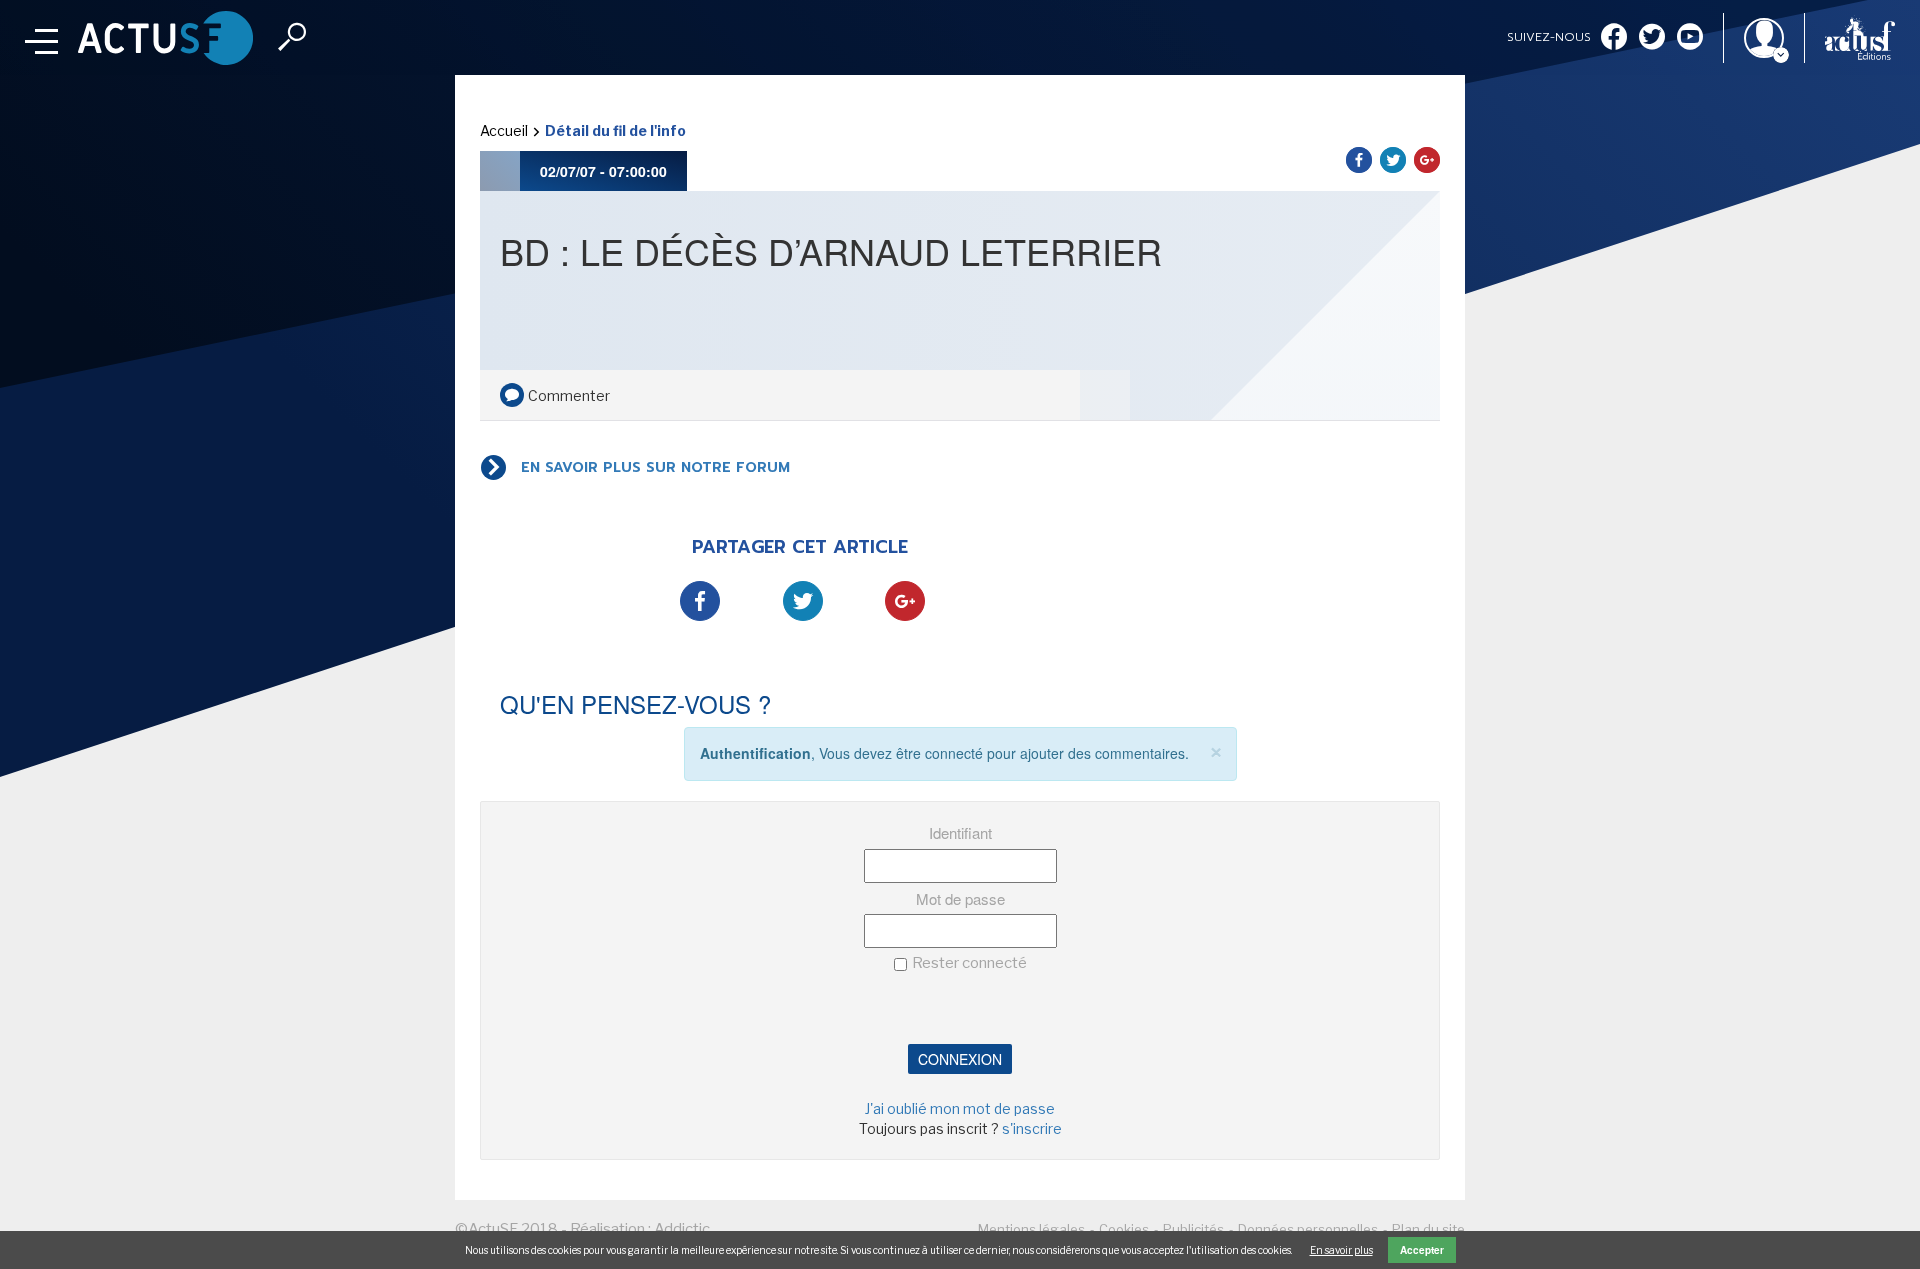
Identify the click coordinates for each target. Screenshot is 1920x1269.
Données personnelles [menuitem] (1308, 1229)
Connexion (960, 1059)
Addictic (682, 1229)
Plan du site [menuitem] (1428, 1229)
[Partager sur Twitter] (1393, 160)
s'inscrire (1032, 1128)
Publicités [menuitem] (1193, 1229)
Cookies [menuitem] (1124, 1229)
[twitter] (1652, 38)
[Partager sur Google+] (1427, 160)
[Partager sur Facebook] (1359, 160)
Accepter (1422, 1250)
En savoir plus (1341, 1250)
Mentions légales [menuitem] (1031, 1229)
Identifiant (960, 832)
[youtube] (1690, 38)
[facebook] (1614, 38)
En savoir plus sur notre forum (655, 467)
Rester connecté (969, 963)
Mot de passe (960, 898)
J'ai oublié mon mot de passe (960, 1108)
